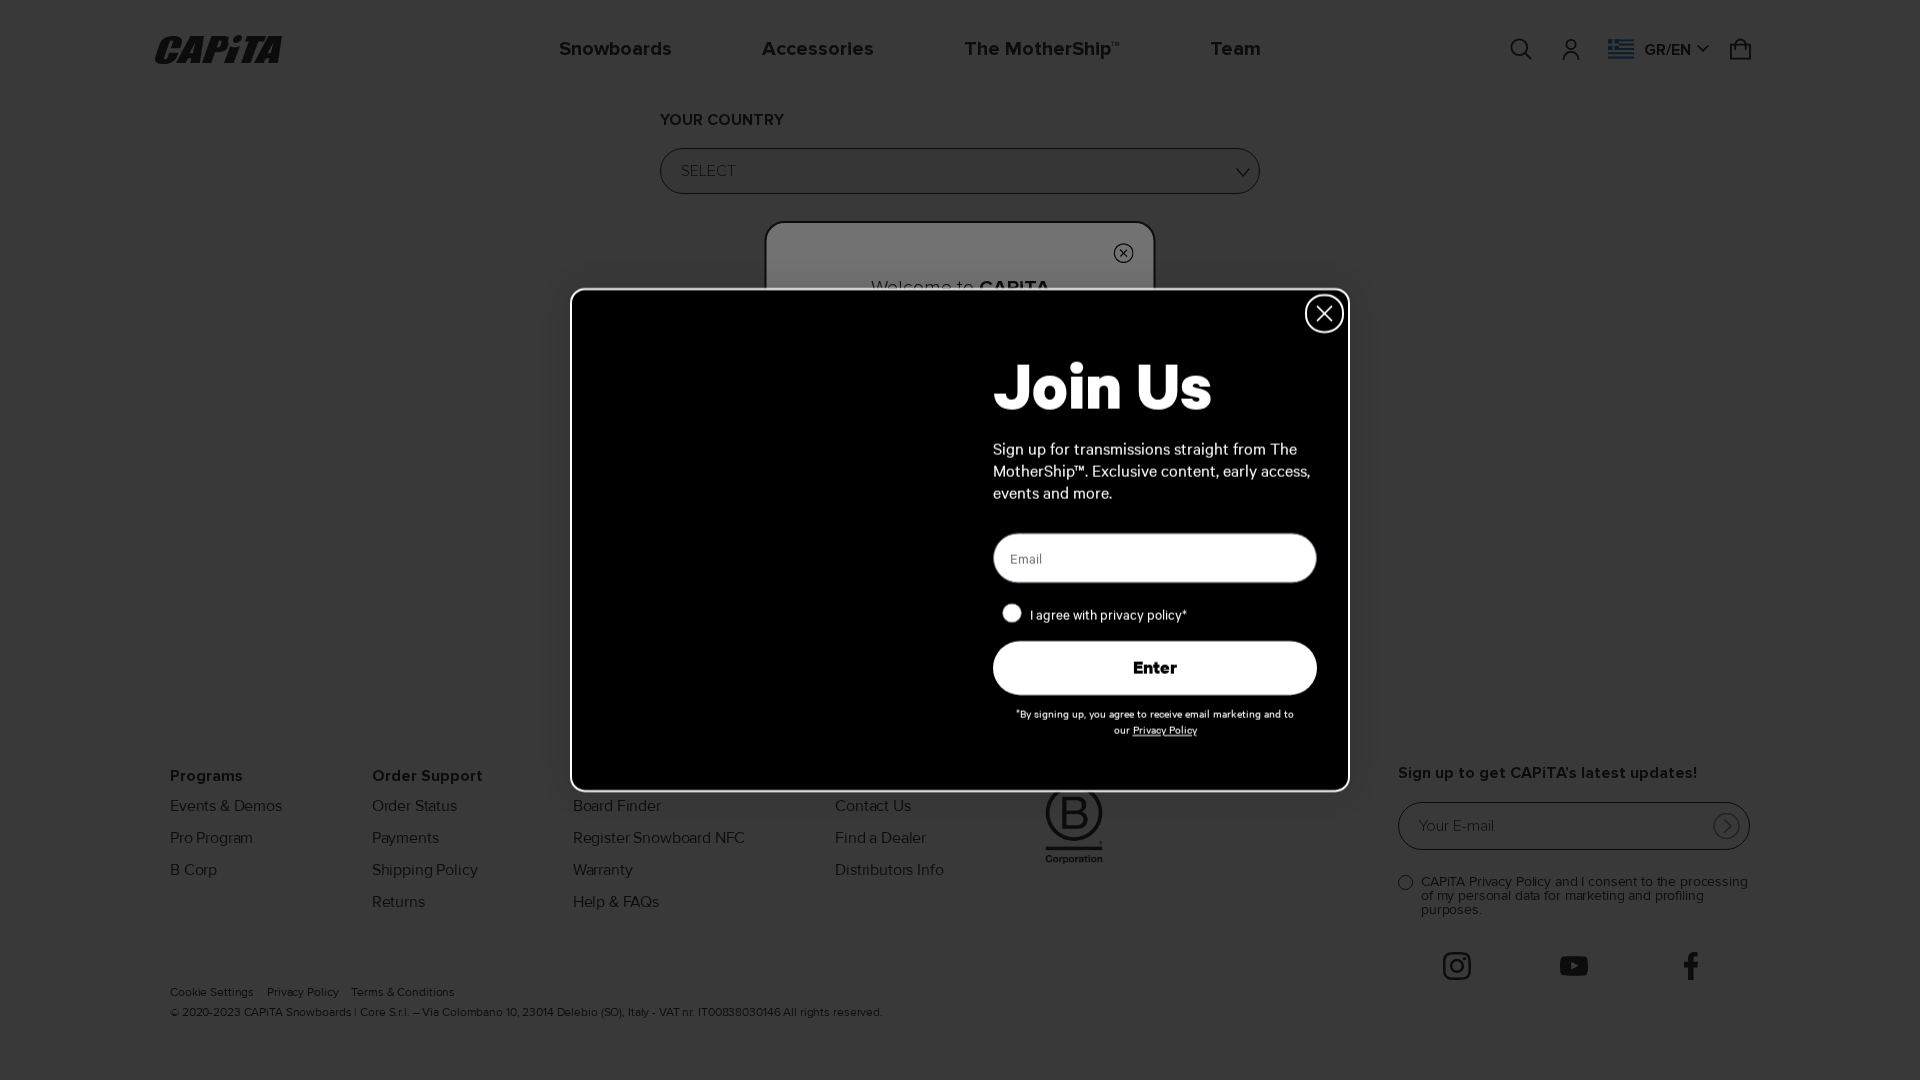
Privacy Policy (1165, 729)
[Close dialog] (1324, 313)
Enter (1155, 667)
